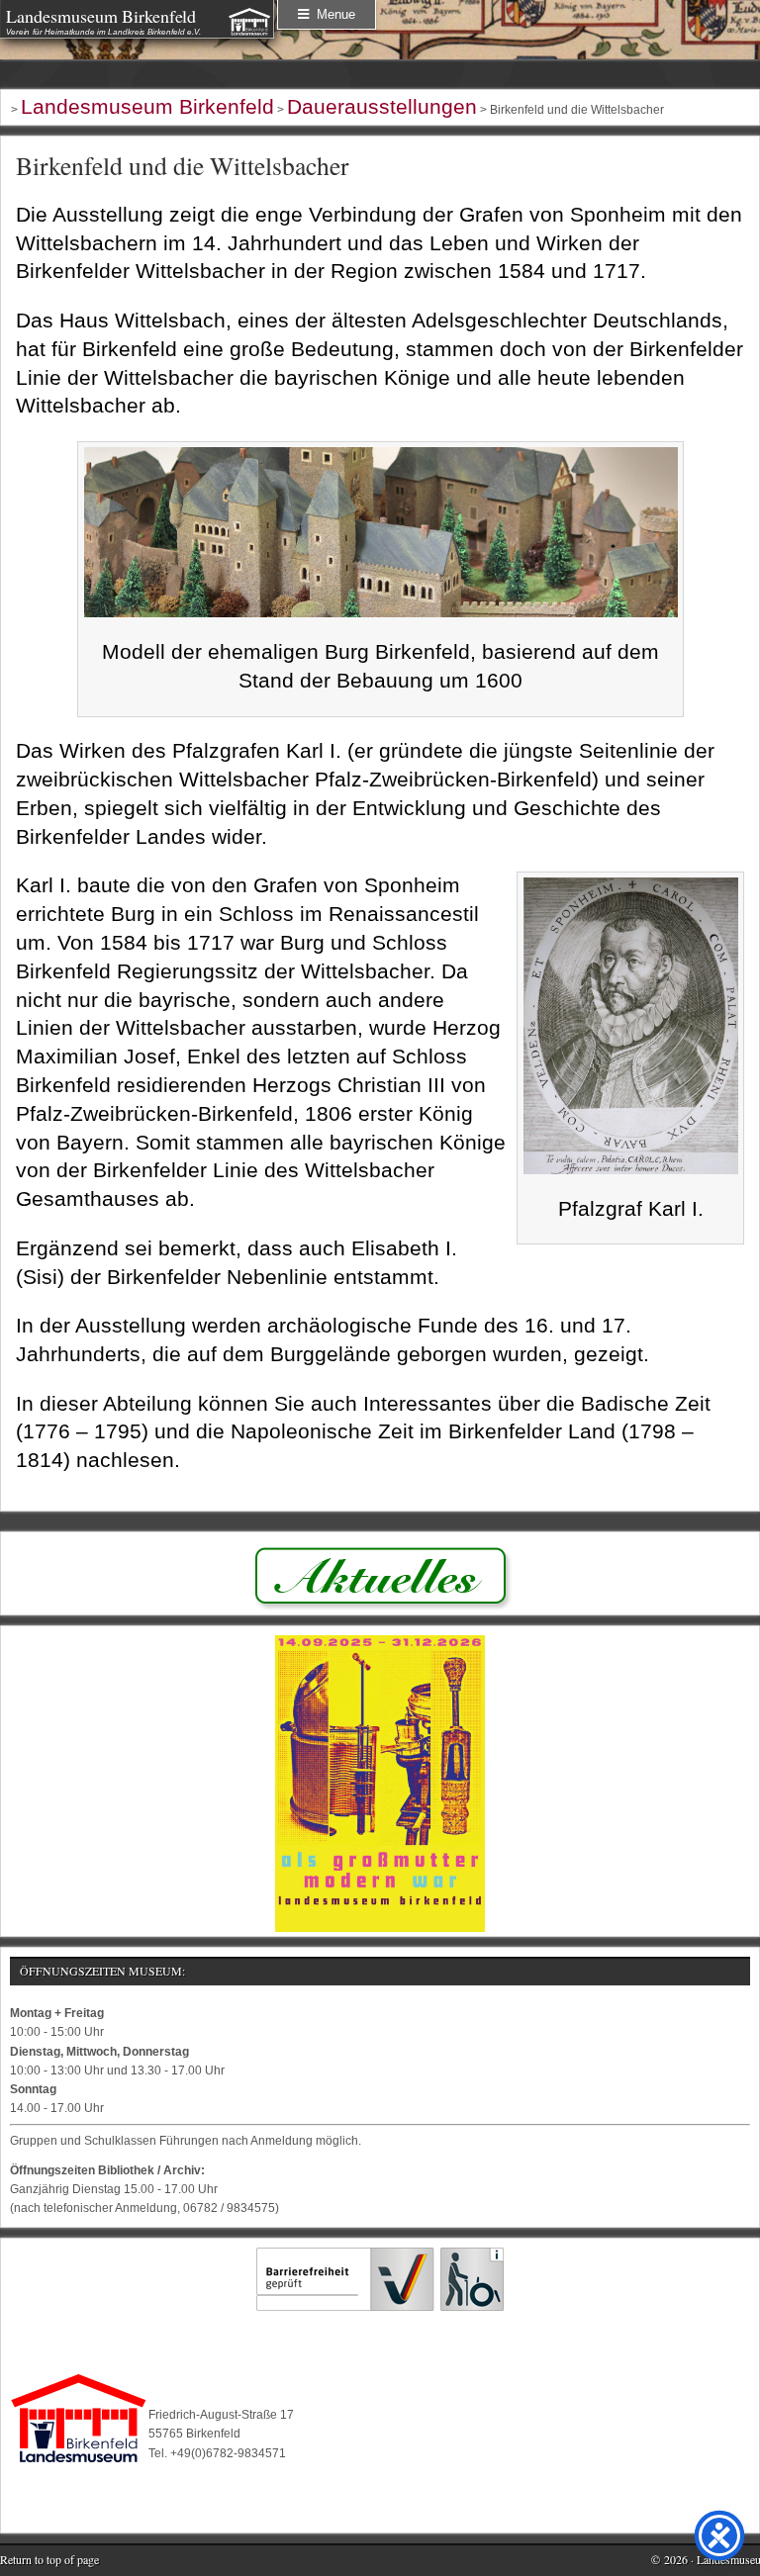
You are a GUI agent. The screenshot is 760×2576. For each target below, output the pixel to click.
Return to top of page (49, 2559)
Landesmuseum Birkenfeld (101, 16)
